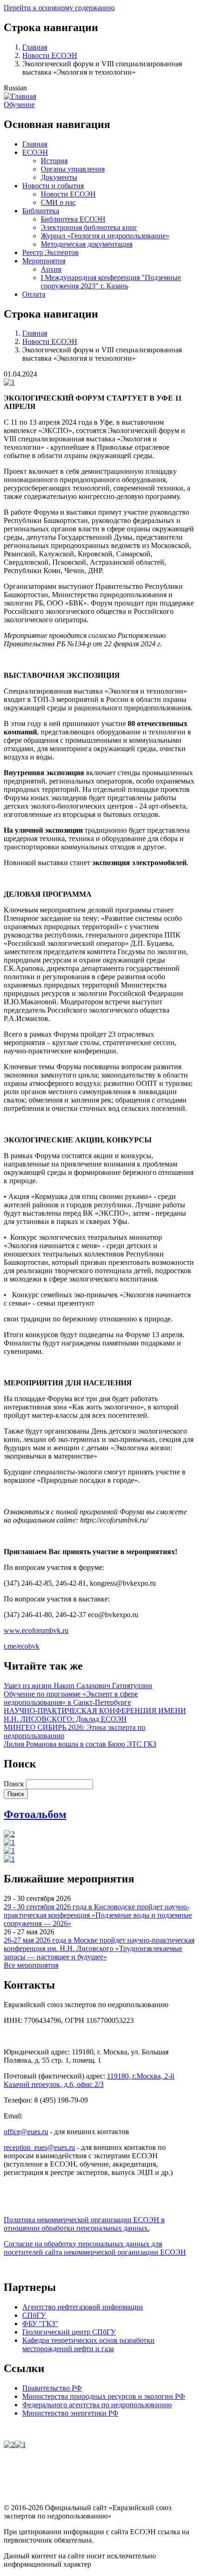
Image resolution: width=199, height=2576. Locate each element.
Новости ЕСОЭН (50, 55)
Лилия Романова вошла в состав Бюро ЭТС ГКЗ (80, 1744)
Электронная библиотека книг (89, 227)
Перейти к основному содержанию (59, 8)
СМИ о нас (58, 202)
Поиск (14, 1784)
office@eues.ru (26, 2132)
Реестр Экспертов (50, 252)
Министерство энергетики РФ (70, 2413)
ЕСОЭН (35, 152)
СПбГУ (34, 2315)
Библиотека (41, 211)
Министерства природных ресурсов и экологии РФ (104, 2396)
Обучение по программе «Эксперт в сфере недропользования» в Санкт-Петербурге (71, 1698)
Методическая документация (87, 244)
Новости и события (53, 186)
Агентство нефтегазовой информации (83, 2307)
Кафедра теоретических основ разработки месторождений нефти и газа (88, 2344)
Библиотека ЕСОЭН (73, 219)
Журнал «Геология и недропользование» (105, 236)
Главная (35, 47)
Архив (51, 269)
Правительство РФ (52, 2388)
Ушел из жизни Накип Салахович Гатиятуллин (78, 1686)
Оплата (34, 294)
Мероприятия (44, 261)
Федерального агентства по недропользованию (97, 2405)
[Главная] (20, 96)
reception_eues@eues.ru (39, 2147)
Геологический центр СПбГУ (69, 2332)
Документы (59, 177)
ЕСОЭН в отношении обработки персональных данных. (84, 2224)
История (54, 161)
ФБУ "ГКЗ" (40, 2324)
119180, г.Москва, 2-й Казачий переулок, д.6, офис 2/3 (89, 2080)
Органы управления (73, 169)
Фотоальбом (35, 1814)
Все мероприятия (31, 1965)
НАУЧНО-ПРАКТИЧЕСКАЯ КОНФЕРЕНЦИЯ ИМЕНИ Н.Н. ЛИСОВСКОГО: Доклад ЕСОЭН (95, 1715)
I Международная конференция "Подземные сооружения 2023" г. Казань (111, 282)
